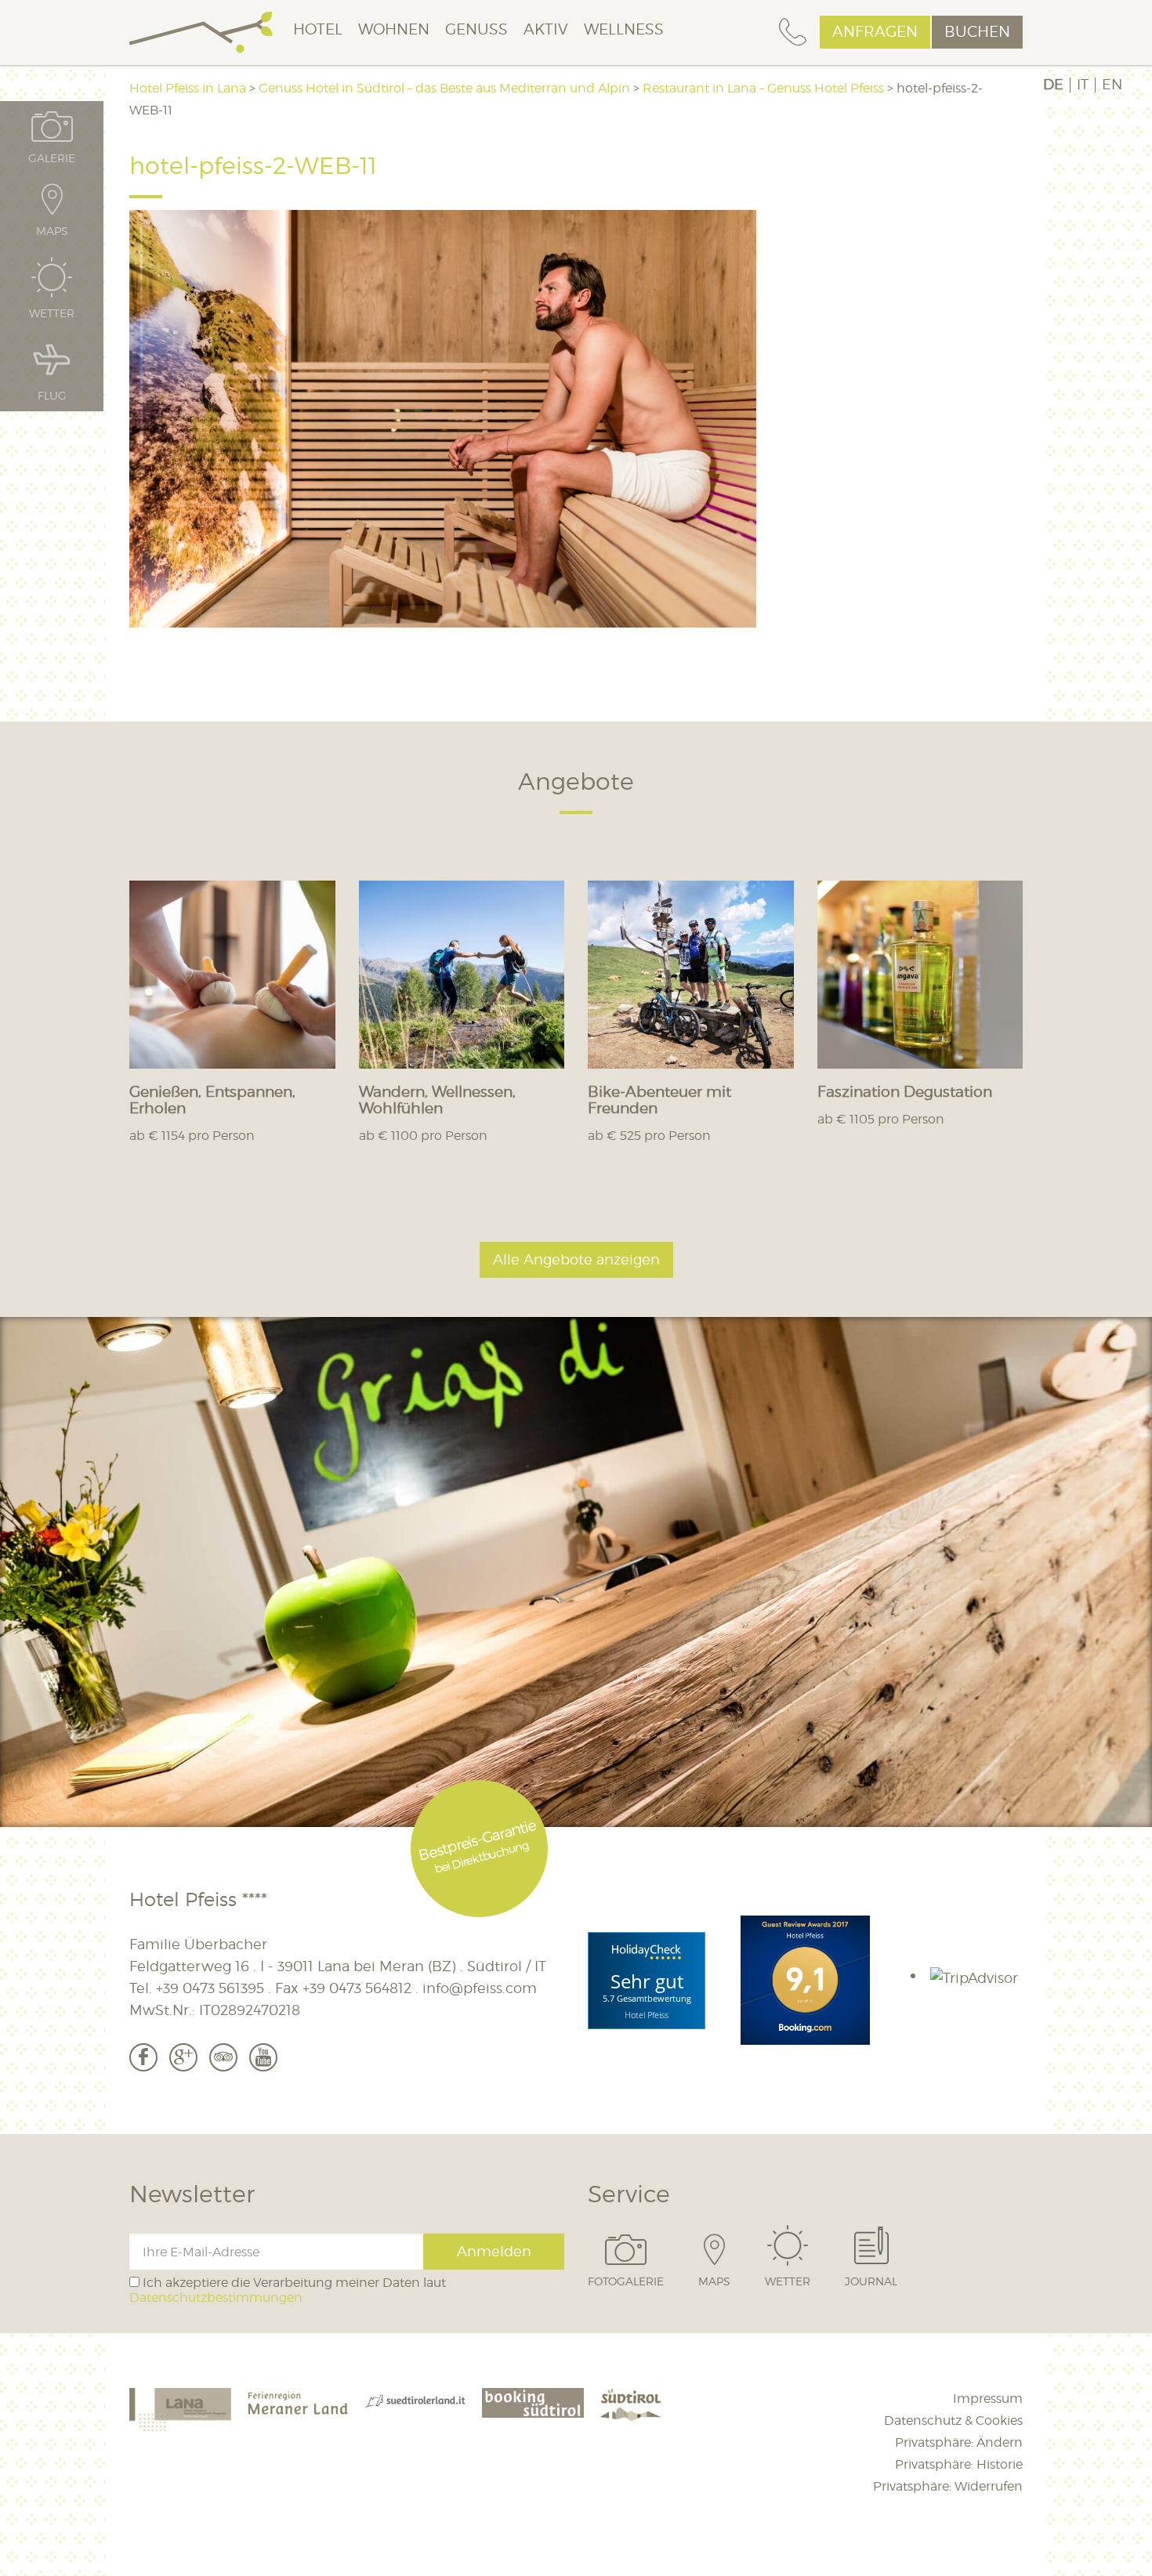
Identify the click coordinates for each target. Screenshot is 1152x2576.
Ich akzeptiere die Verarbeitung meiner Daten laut (288, 2290)
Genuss (476, 29)
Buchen (977, 32)
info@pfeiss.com (480, 1988)
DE (1053, 85)
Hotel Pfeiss (647, 2015)
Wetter (788, 2281)
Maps (714, 2281)
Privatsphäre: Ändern (959, 2442)
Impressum (988, 2399)
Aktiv (546, 29)
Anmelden (494, 2251)
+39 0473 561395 (210, 1988)
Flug (52, 395)
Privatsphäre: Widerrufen (948, 2486)
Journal (871, 2281)
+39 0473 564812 (357, 1988)
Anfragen (875, 32)
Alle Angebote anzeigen (576, 1259)
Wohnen (394, 29)
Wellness (624, 29)
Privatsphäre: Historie (959, 2464)
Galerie (52, 157)
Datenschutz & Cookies (953, 2420)
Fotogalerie (626, 2281)
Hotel (318, 29)
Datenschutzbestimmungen (216, 2297)
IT (1083, 85)
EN (1112, 85)
